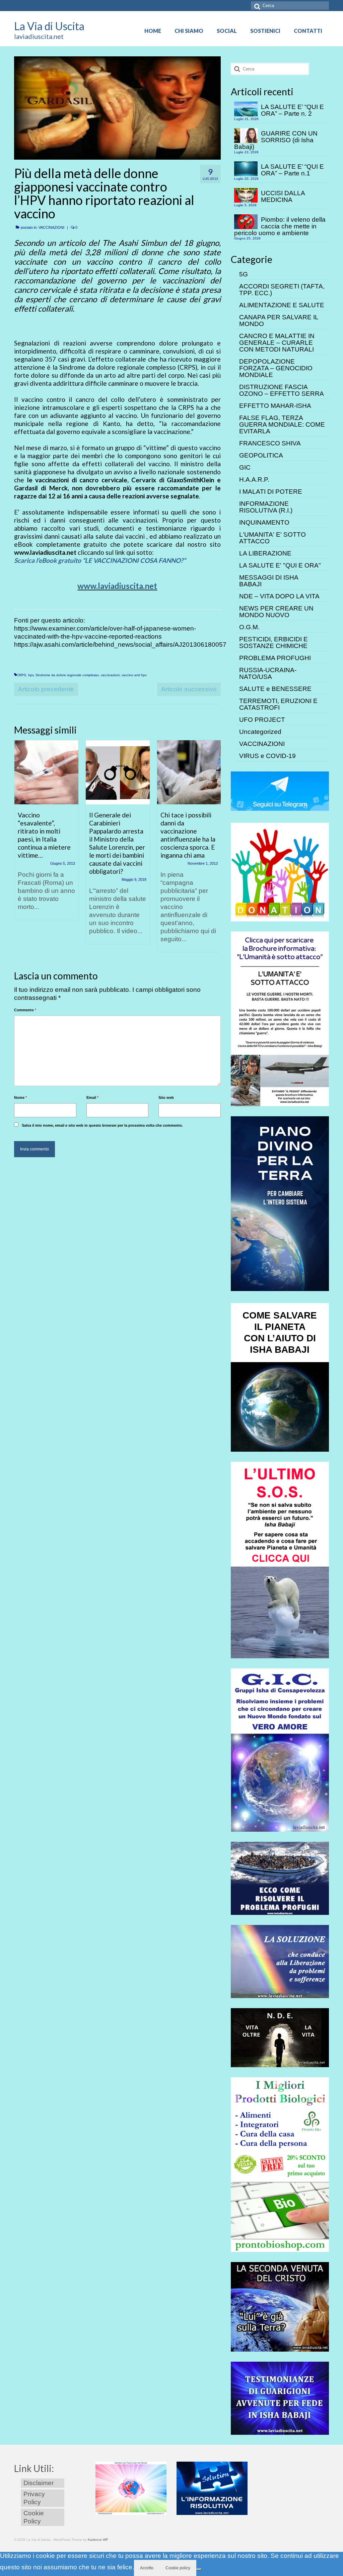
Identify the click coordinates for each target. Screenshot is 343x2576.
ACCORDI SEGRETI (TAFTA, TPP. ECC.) (282, 290)
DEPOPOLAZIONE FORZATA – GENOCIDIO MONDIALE (276, 368)
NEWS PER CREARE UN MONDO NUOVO (276, 612)
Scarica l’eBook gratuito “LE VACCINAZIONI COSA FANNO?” (100, 560)
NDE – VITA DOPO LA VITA (279, 596)
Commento (25, 1010)
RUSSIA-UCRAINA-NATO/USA (268, 673)
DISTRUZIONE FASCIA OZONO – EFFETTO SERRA (282, 390)
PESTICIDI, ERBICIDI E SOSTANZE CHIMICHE (273, 642)
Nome (20, 1097)
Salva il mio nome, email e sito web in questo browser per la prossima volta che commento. (102, 1125)
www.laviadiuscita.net (117, 586)
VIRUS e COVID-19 (267, 756)
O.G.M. (249, 627)
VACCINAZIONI (51, 227)
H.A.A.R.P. (254, 479)
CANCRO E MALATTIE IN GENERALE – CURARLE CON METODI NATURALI (277, 343)
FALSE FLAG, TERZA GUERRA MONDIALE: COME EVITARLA (282, 424)
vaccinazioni (110, 675)
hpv (31, 675)
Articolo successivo (189, 689)
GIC (245, 467)
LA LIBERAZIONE (265, 553)
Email (92, 1097)
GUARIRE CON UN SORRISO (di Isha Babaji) (276, 140)
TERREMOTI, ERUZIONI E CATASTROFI (278, 704)
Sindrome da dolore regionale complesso (67, 675)
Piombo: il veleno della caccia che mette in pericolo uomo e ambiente (280, 226)
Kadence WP (98, 2540)
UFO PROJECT (262, 720)
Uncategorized (260, 732)
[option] (46, 833)
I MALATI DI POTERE (271, 492)
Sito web (166, 1097)
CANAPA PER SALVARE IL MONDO (279, 320)
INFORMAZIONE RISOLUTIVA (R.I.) (266, 507)
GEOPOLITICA (261, 455)
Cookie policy (178, 2568)
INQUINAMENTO (264, 522)
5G (244, 274)
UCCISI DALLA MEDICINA (283, 196)
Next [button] (215, 849)
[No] (199, 2569)
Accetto (147, 2568)
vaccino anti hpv (134, 675)
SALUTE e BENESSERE (275, 689)
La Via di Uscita (49, 26)
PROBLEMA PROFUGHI (275, 658)
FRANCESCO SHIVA (270, 443)
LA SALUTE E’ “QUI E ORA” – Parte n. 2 (292, 110)
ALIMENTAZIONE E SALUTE (282, 305)
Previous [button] (20, 849)
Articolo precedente (46, 689)
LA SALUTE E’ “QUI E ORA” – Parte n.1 (292, 170)
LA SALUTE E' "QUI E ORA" (280, 565)
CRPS (21, 675)
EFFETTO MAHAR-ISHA (275, 406)
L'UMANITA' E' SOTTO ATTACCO (272, 538)
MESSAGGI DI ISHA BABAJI (269, 581)
